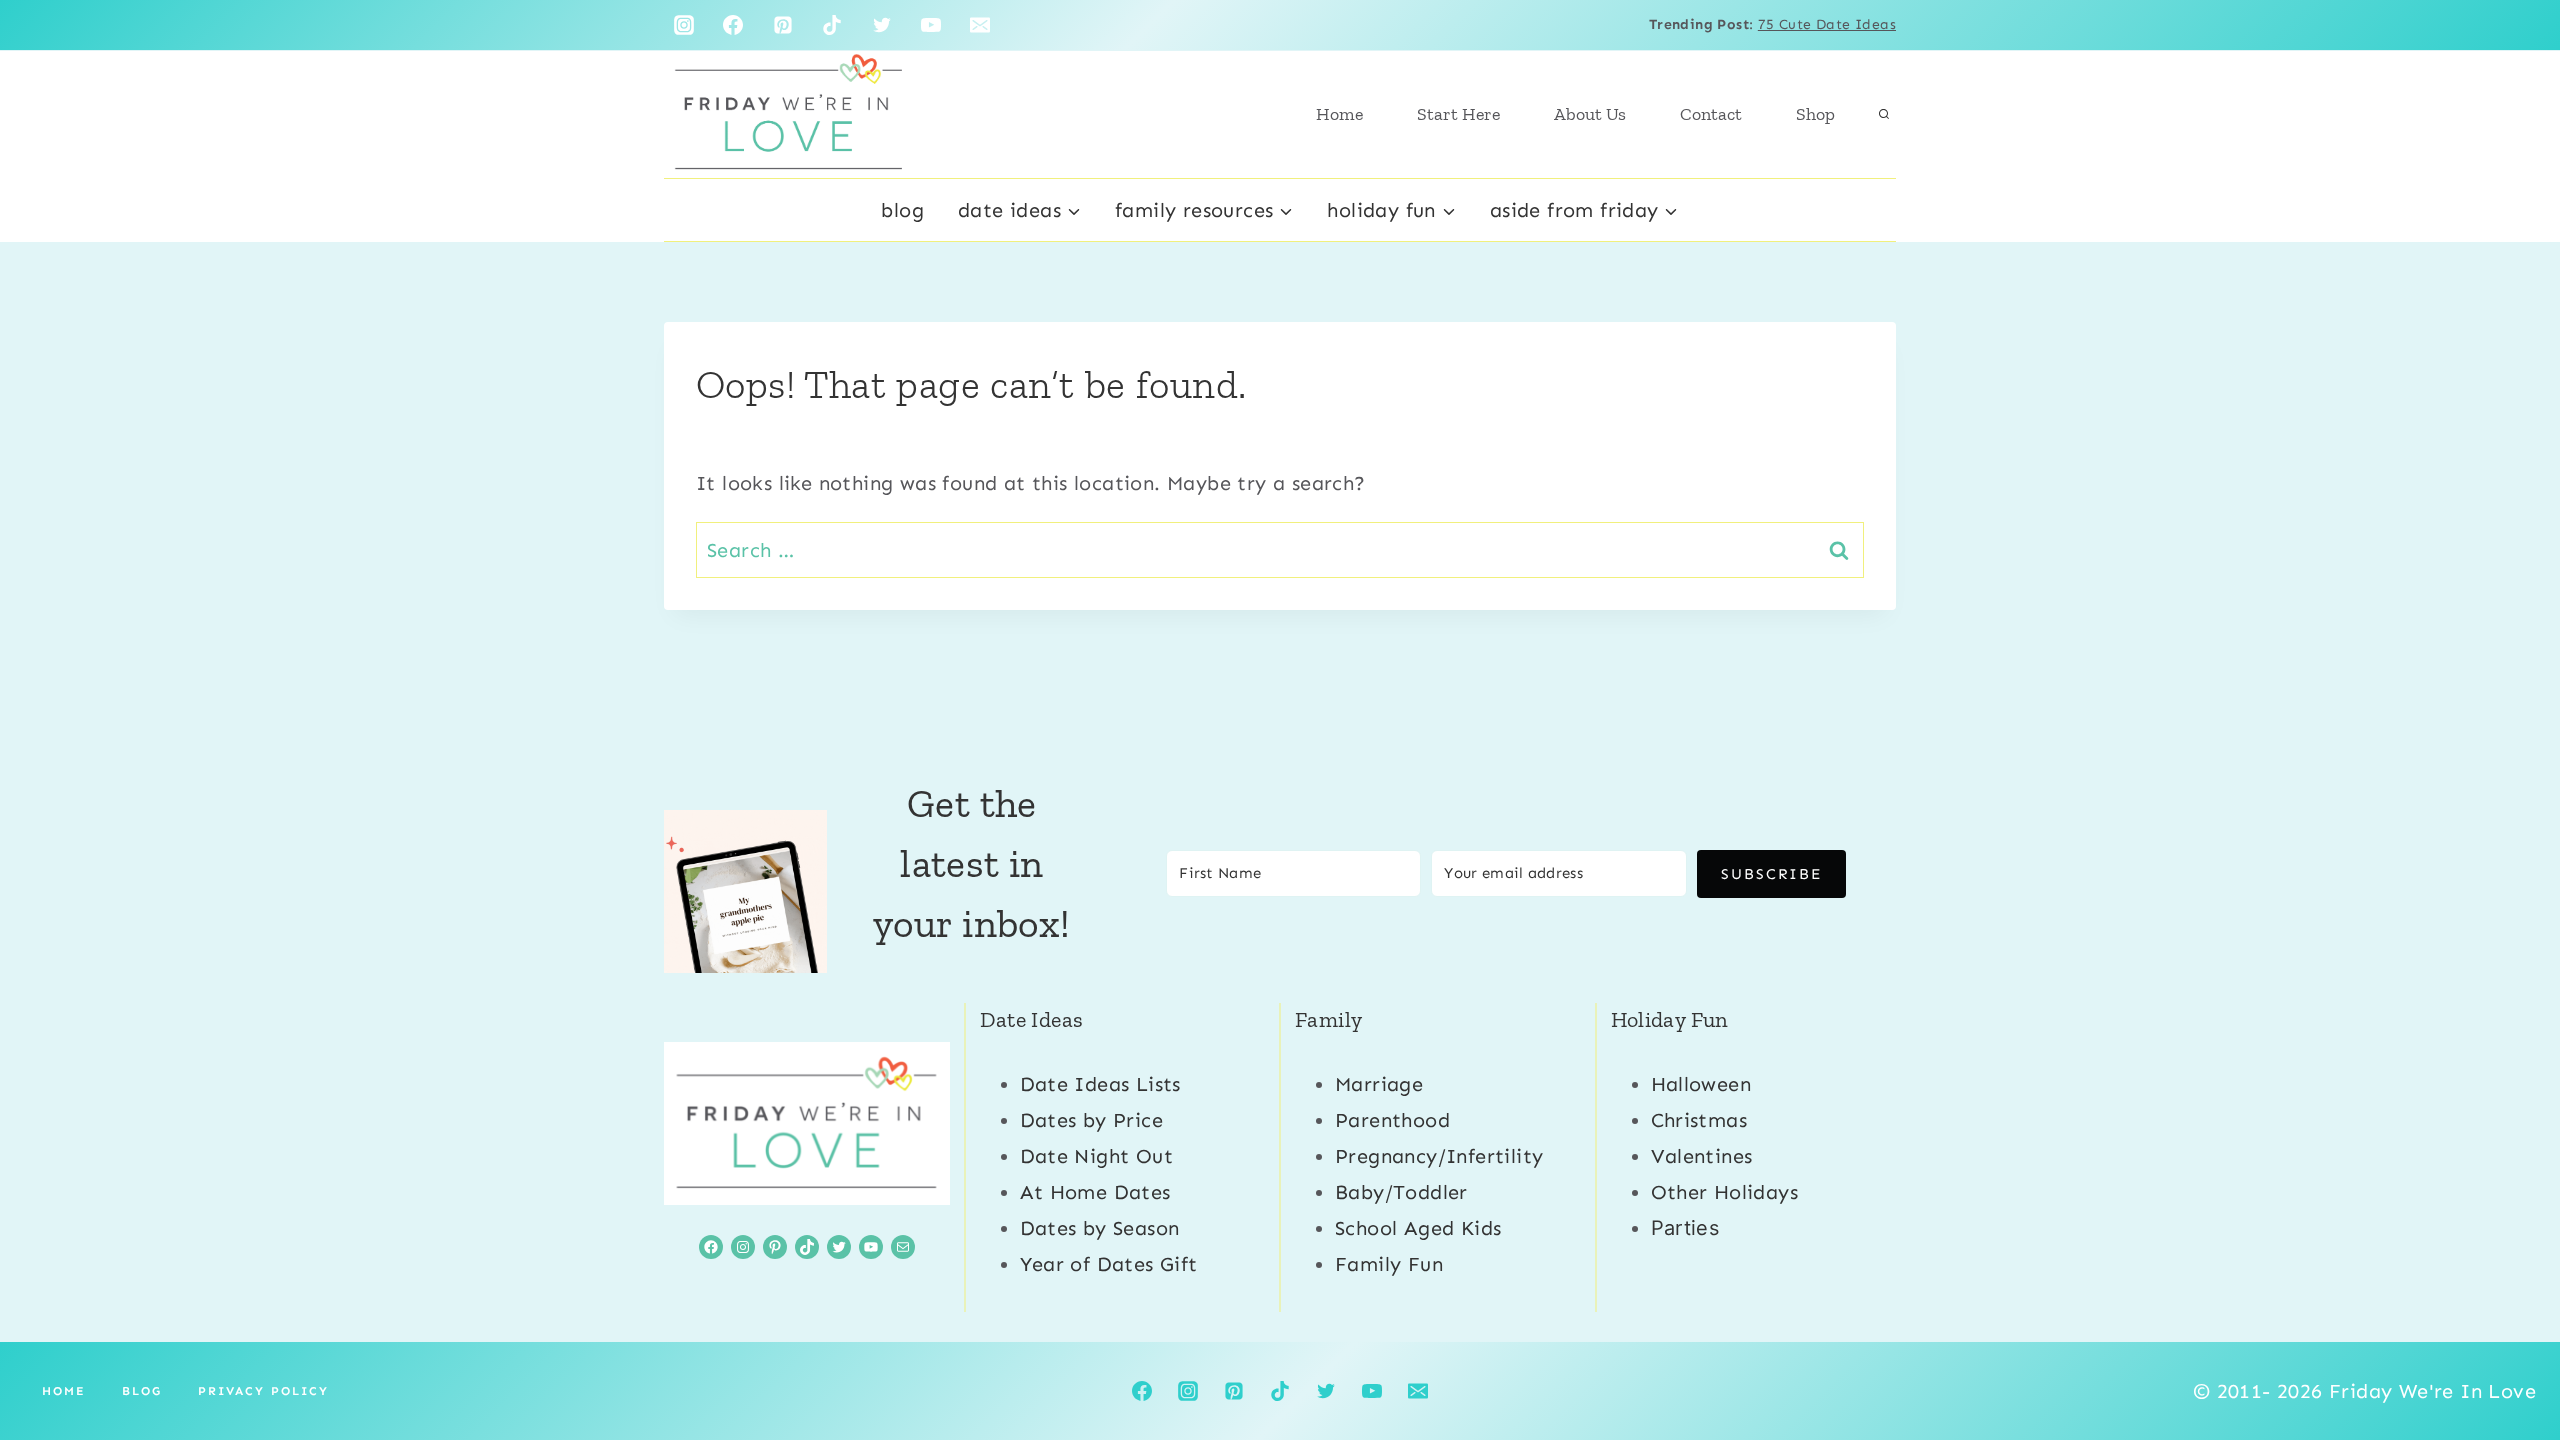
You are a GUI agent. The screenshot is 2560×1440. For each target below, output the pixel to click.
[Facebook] (733, 25)
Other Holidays (1725, 1192)
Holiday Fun (1670, 1019)
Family (1328, 1019)
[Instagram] (684, 25)
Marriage (1379, 1084)
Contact (1711, 114)
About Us (1590, 114)
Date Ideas (1032, 1019)
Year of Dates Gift (1109, 1264)
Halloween (1701, 1084)
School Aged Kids (1418, 1228)
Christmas (1699, 1120)
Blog (902, 210)
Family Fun (1389, 1264)
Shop (1815, 114)
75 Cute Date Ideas (1827, 24)
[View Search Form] (1884, 114)
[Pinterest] (783, 25)
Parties (1685, 1228)
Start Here (1458, 114)
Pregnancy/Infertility (1439, 1156)
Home (1339, 114)
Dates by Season (1100, 1228)
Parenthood (1392, 1120)
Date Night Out (1097, 1156)
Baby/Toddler (1401, 1192)
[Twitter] (882, 25)
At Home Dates (1095, 1192)
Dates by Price (1092, 1120)
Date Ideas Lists (1100, 1084)
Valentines (1702, 1156)
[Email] (980, 25)
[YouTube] (931, 25)
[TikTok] (832, 25)
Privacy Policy (263, 1391)
